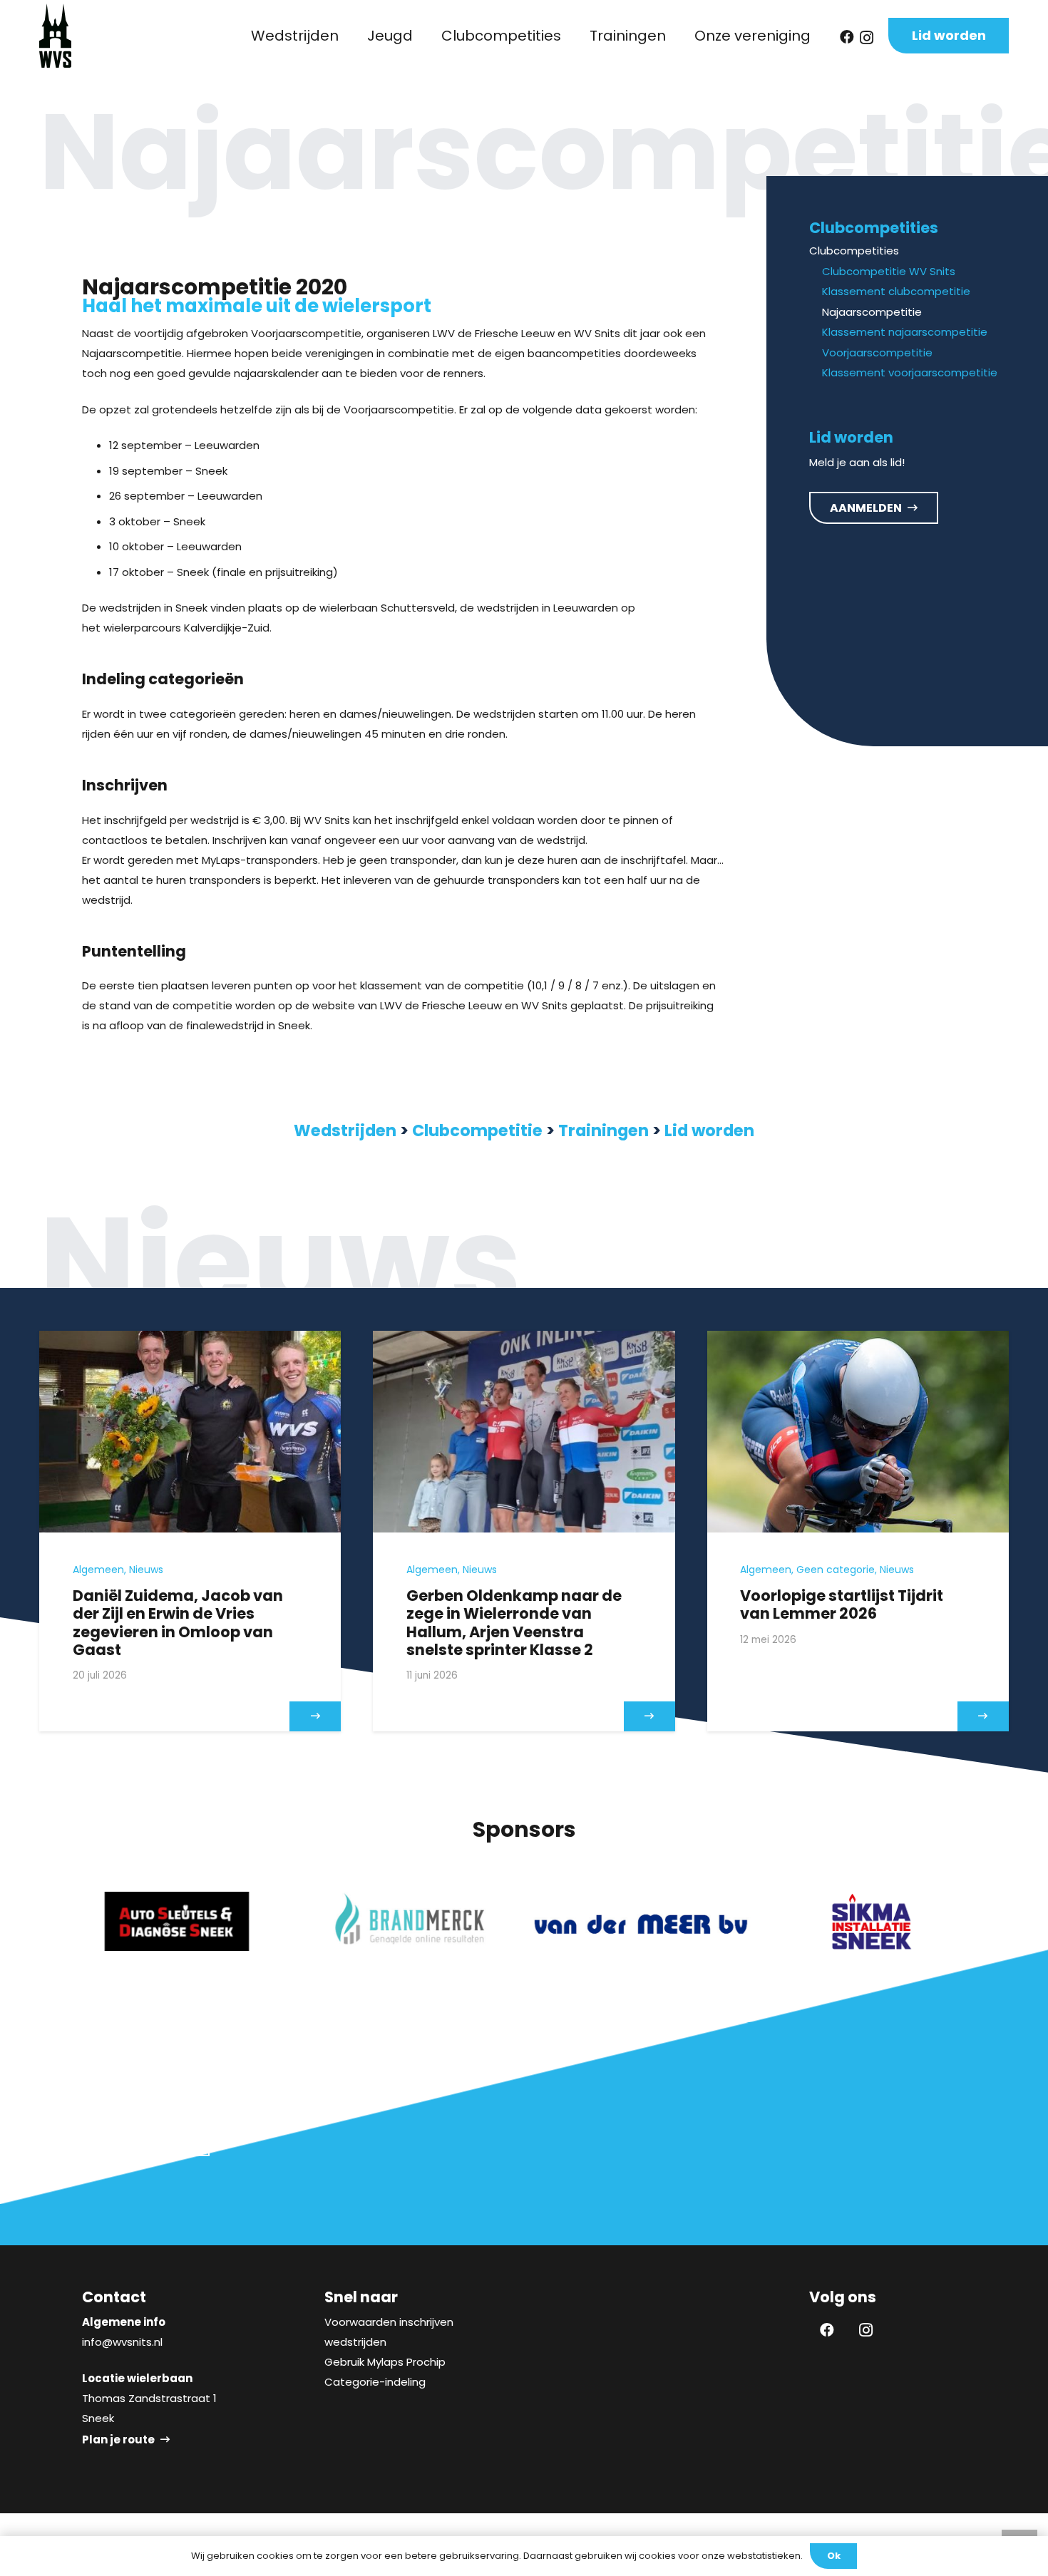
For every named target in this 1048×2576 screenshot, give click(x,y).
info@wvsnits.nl (122, 2342)
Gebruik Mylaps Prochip (385, 2362)
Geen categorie (836, 1570)
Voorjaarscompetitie (877, 352)
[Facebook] (847, 37)
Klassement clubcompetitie (896, 292)
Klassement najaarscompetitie (905, 333)
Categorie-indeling (375, 2382)
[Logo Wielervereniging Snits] (55, 36)
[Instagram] (867, 38)
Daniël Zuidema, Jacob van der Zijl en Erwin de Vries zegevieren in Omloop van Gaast (178, 1623)
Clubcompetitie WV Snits (889, 271)
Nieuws (146, 1570)
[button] (348, 36)
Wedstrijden (345, 1130)
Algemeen (98, 1570)
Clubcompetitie (477, 1130)
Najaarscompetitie (872, 312)
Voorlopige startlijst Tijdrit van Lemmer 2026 (842, 1604)
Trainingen (603, 1130)
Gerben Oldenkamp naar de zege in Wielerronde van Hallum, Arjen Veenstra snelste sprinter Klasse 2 (514, 1623)
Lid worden (709, 1130)
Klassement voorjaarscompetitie (910, 373)
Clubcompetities (854, 251)
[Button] (315, 1716)
